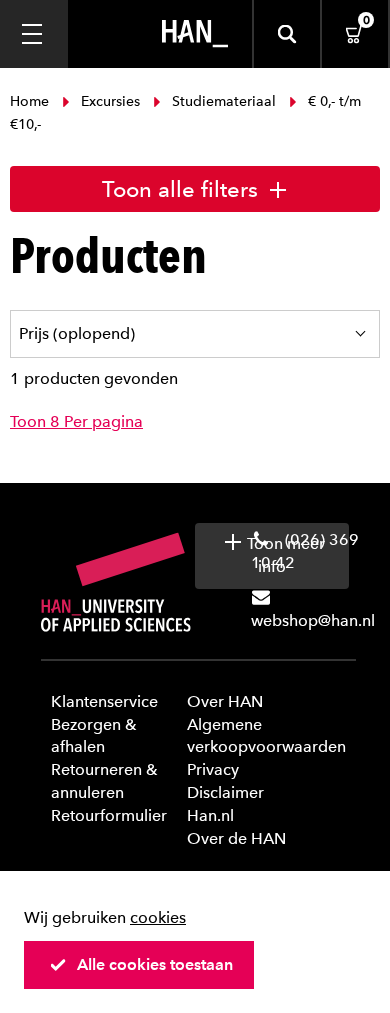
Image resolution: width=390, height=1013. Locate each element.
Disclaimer (225, 792)
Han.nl (210, 815)
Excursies (110, 101)
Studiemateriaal (224, 101)
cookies (158, 917)
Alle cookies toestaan (155, 964)
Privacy (213, 769)
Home (31, 101)
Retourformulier (109, 815)
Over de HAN (236, 838)
